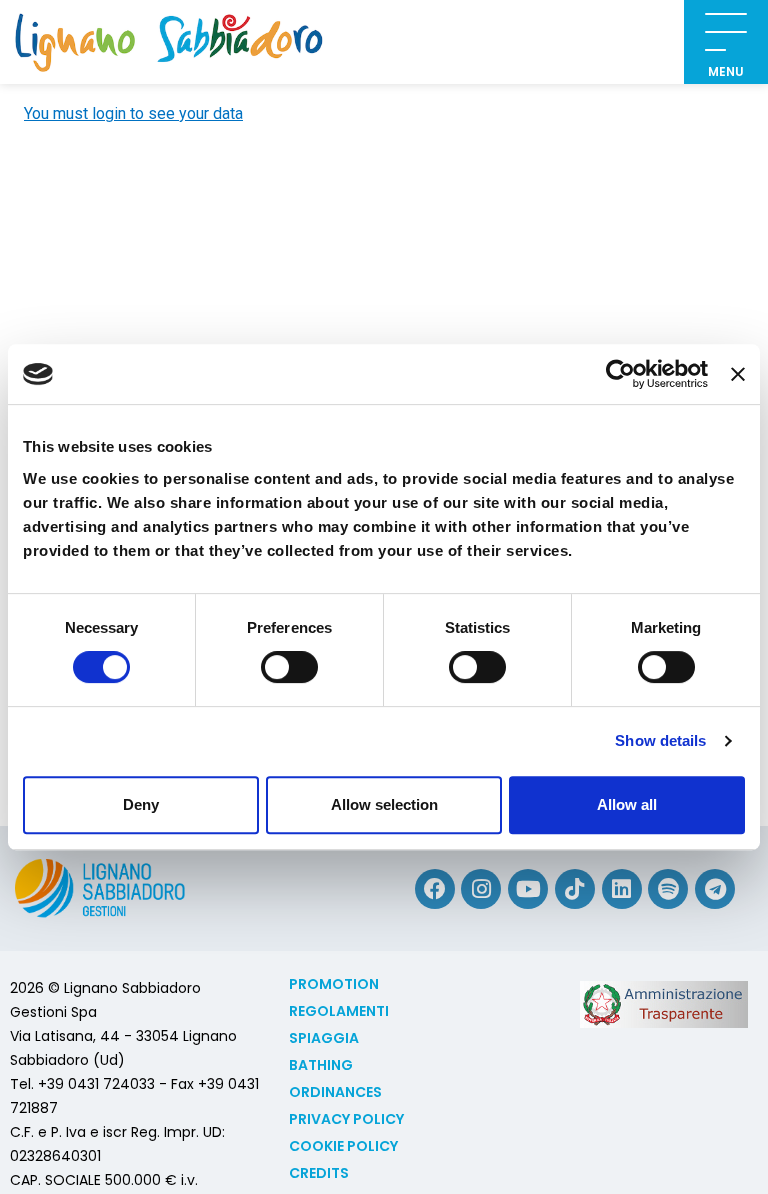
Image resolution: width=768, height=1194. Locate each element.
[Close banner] (738, 374)
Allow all (627, 804)
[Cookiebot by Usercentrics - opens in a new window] (620, 374)
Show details (660, 740)
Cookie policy (343, 1146)
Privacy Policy (346, 1119)
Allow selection (384, 804)
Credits (319, 1173)
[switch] (289, 667)
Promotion (334, 984)
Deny (141, 804)
